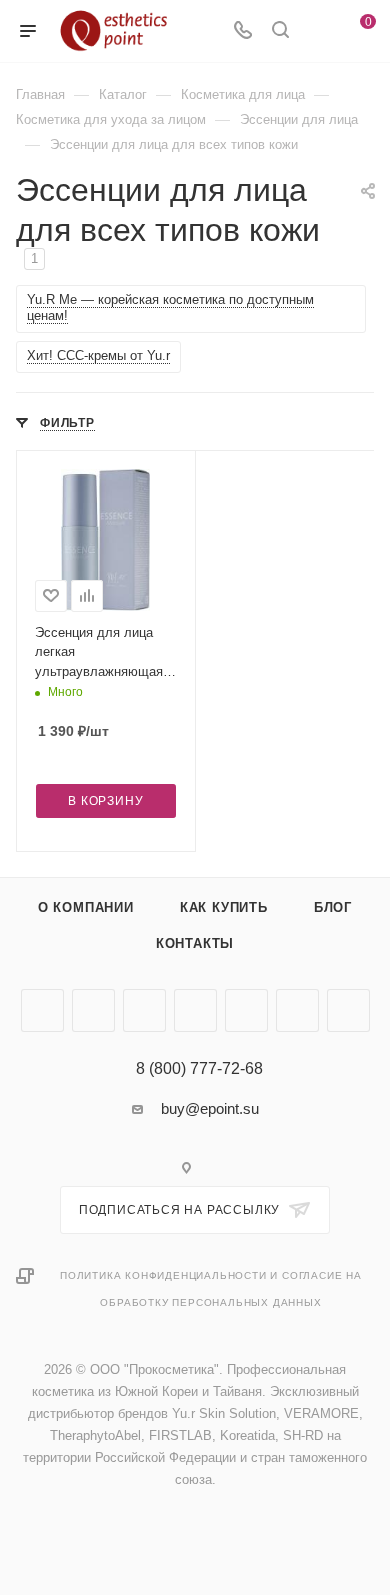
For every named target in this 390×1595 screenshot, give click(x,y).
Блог (333, 907)
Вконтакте (42, 1010)
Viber (246, 1010)
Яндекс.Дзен (348, 1010)
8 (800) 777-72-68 (199, 1069)
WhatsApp (297, 1010)
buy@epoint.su (210, 1108)
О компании (86, 907)
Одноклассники (195, 1010)
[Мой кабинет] (318, 31)
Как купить (224, 907)
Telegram (93, 1010)
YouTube (144, 1010)
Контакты (195, 943)
